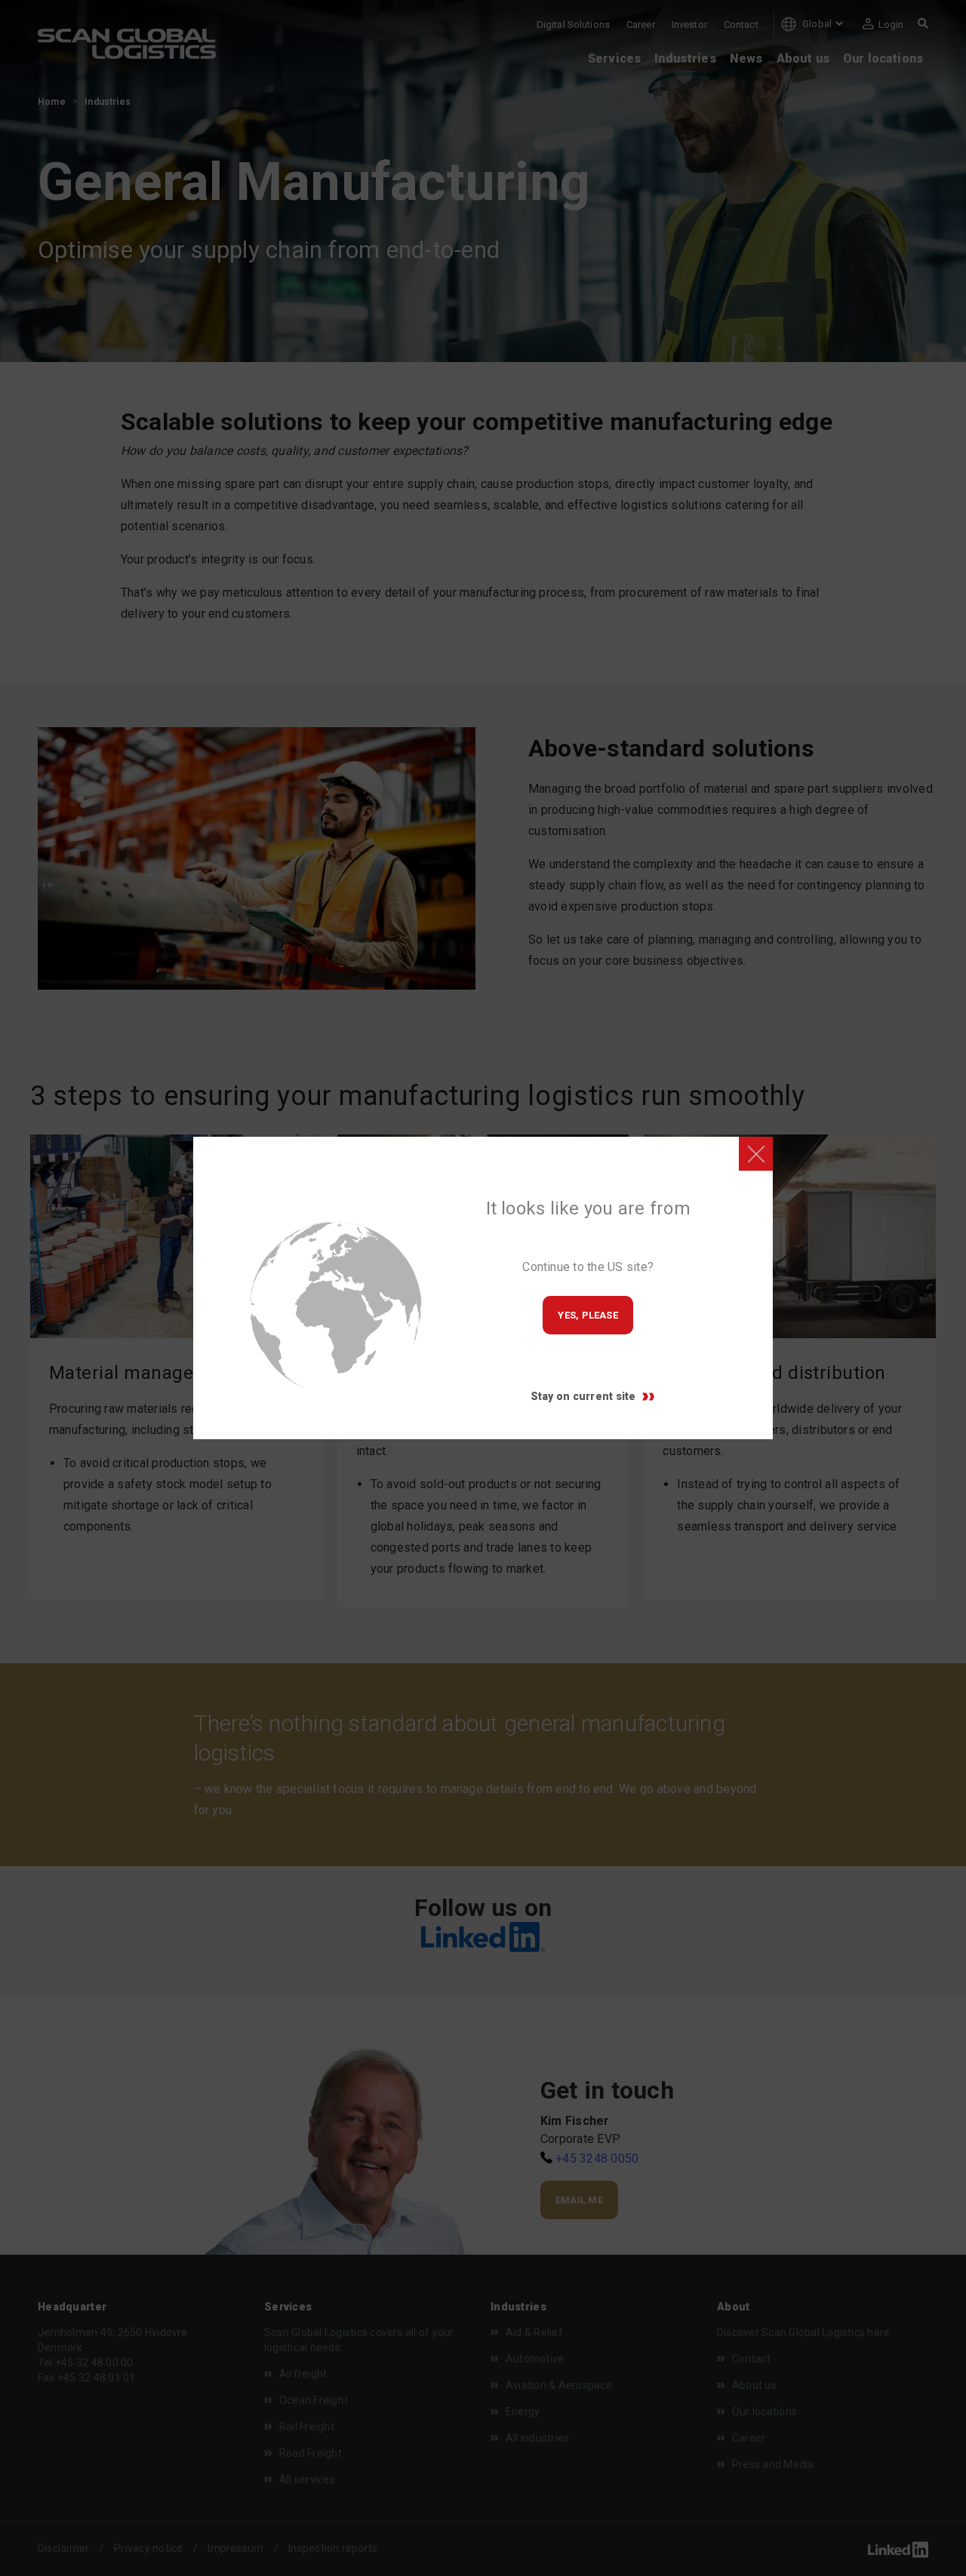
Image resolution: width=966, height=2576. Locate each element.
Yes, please (588, 1315)
